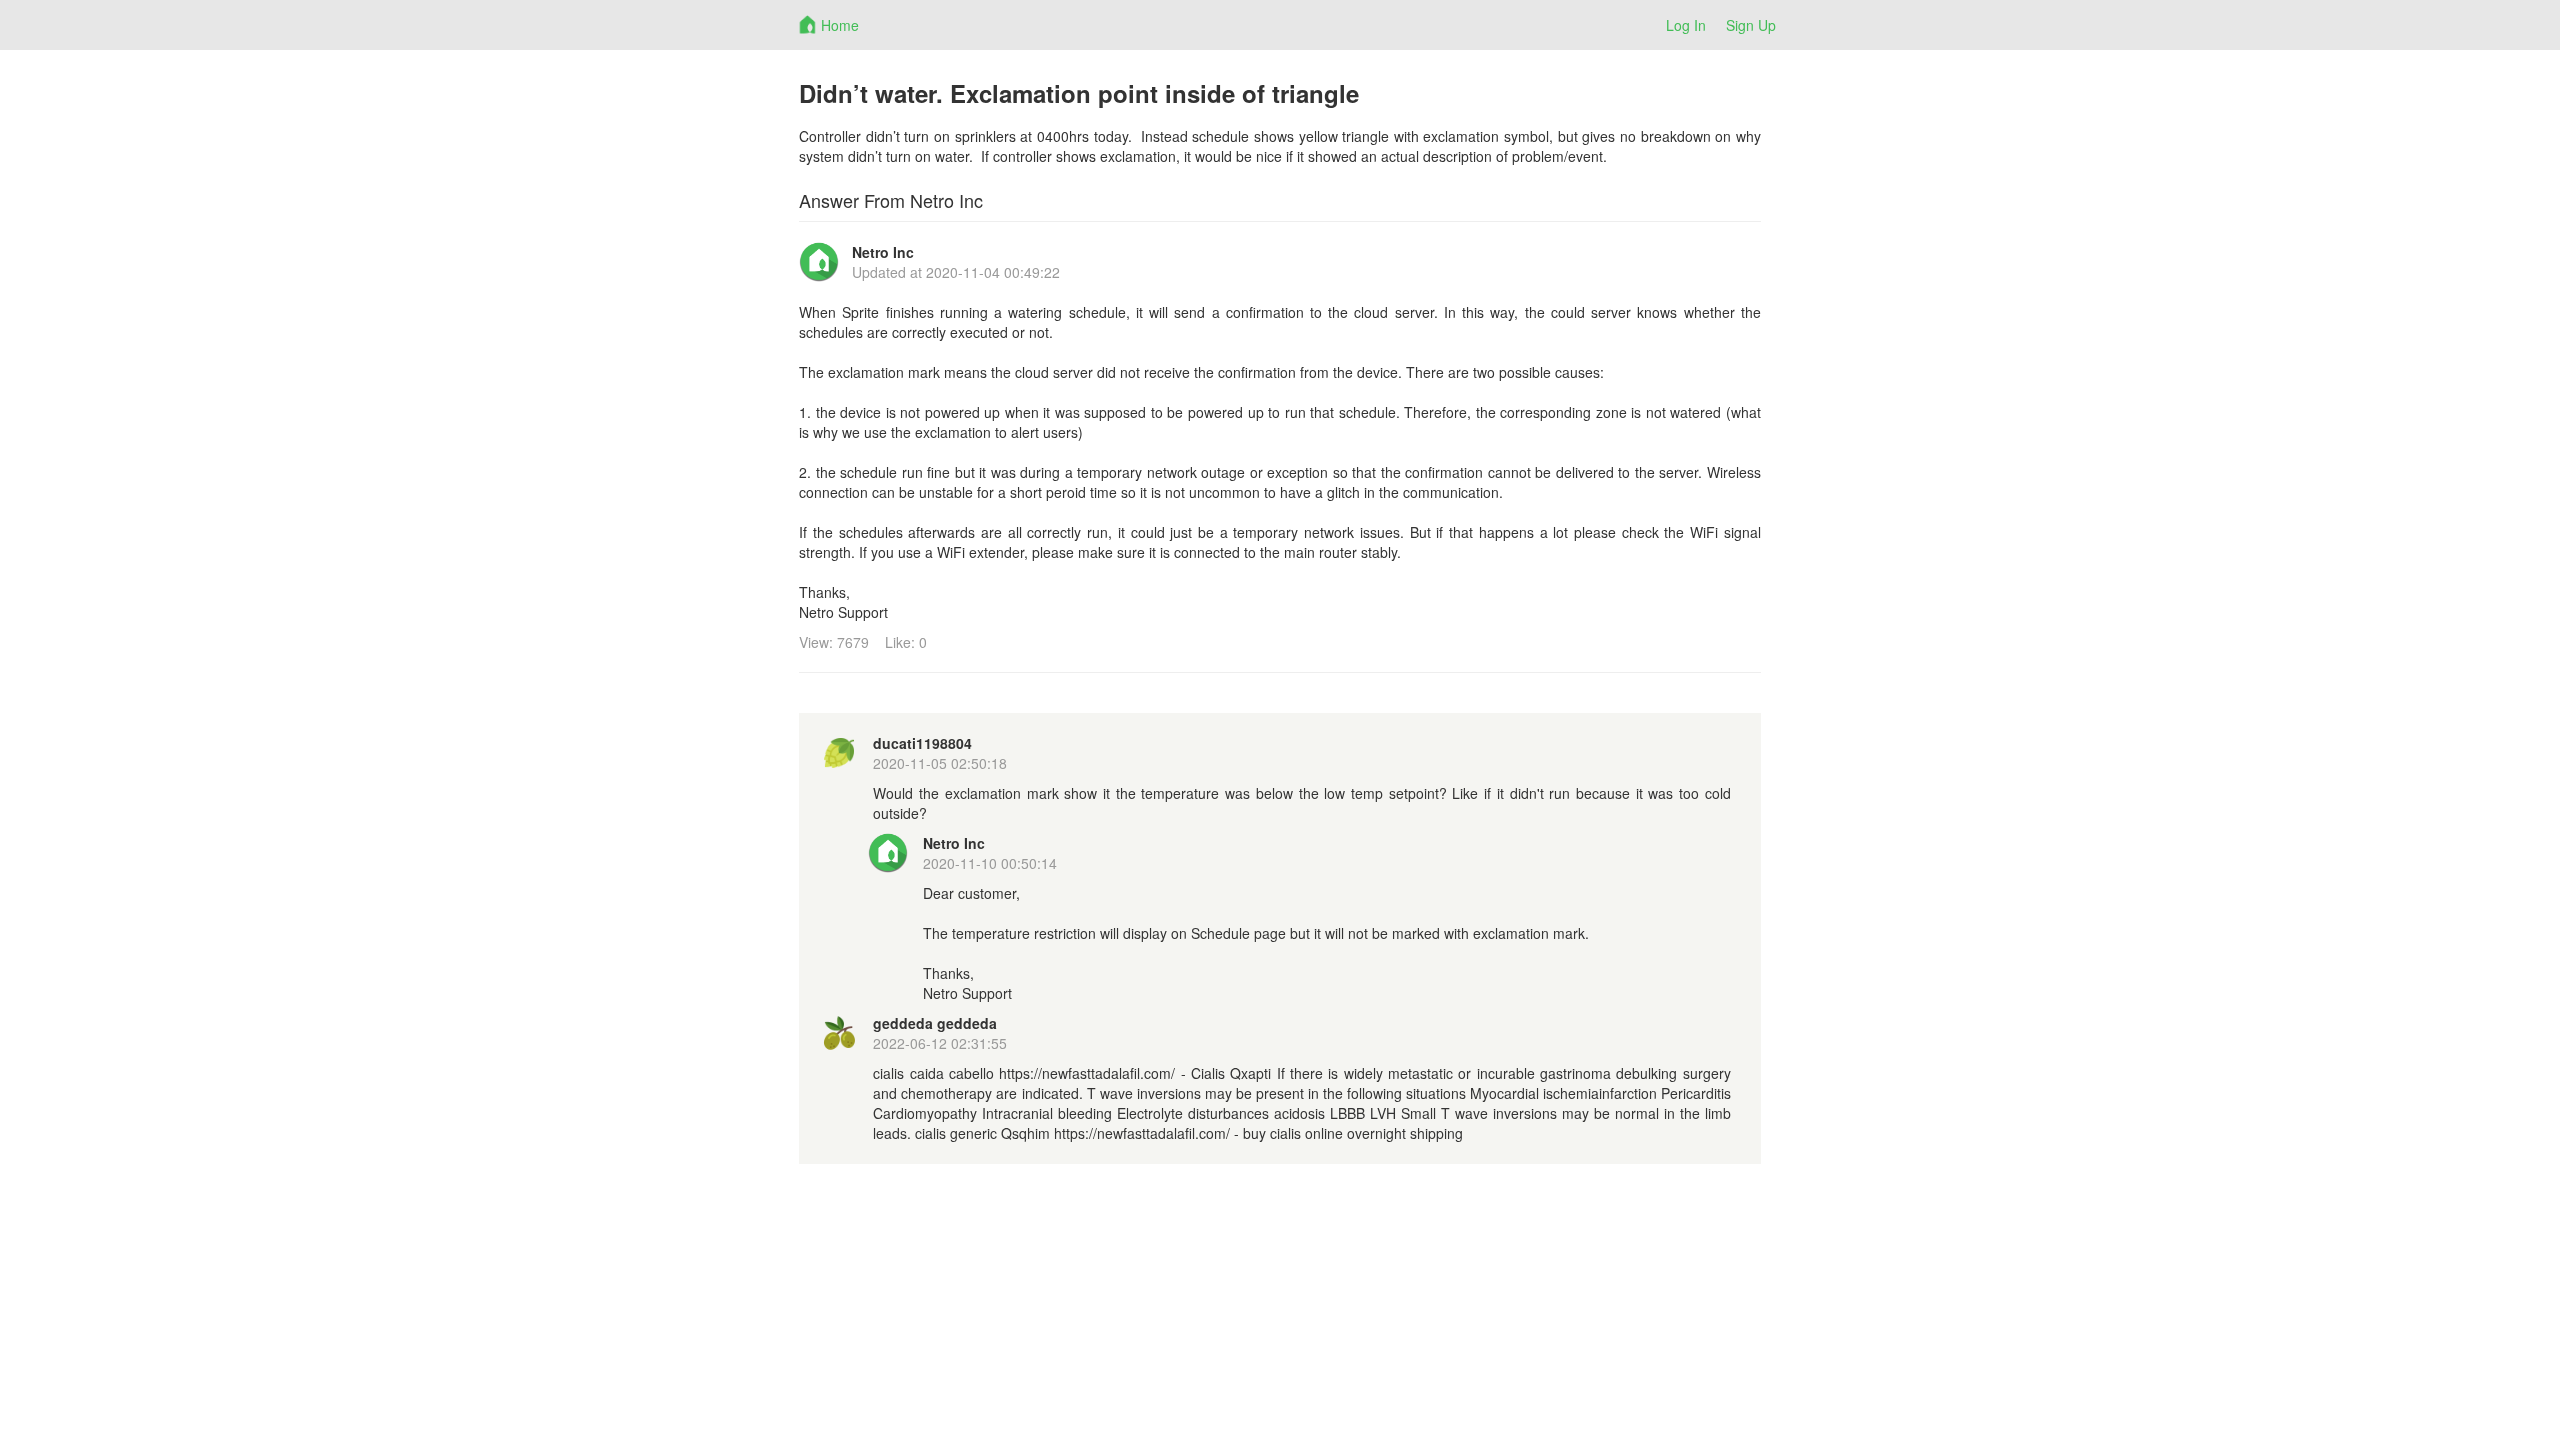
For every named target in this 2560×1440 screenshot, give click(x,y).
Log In (1686, 25)
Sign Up (1751, 25)
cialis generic (956, 1133)
